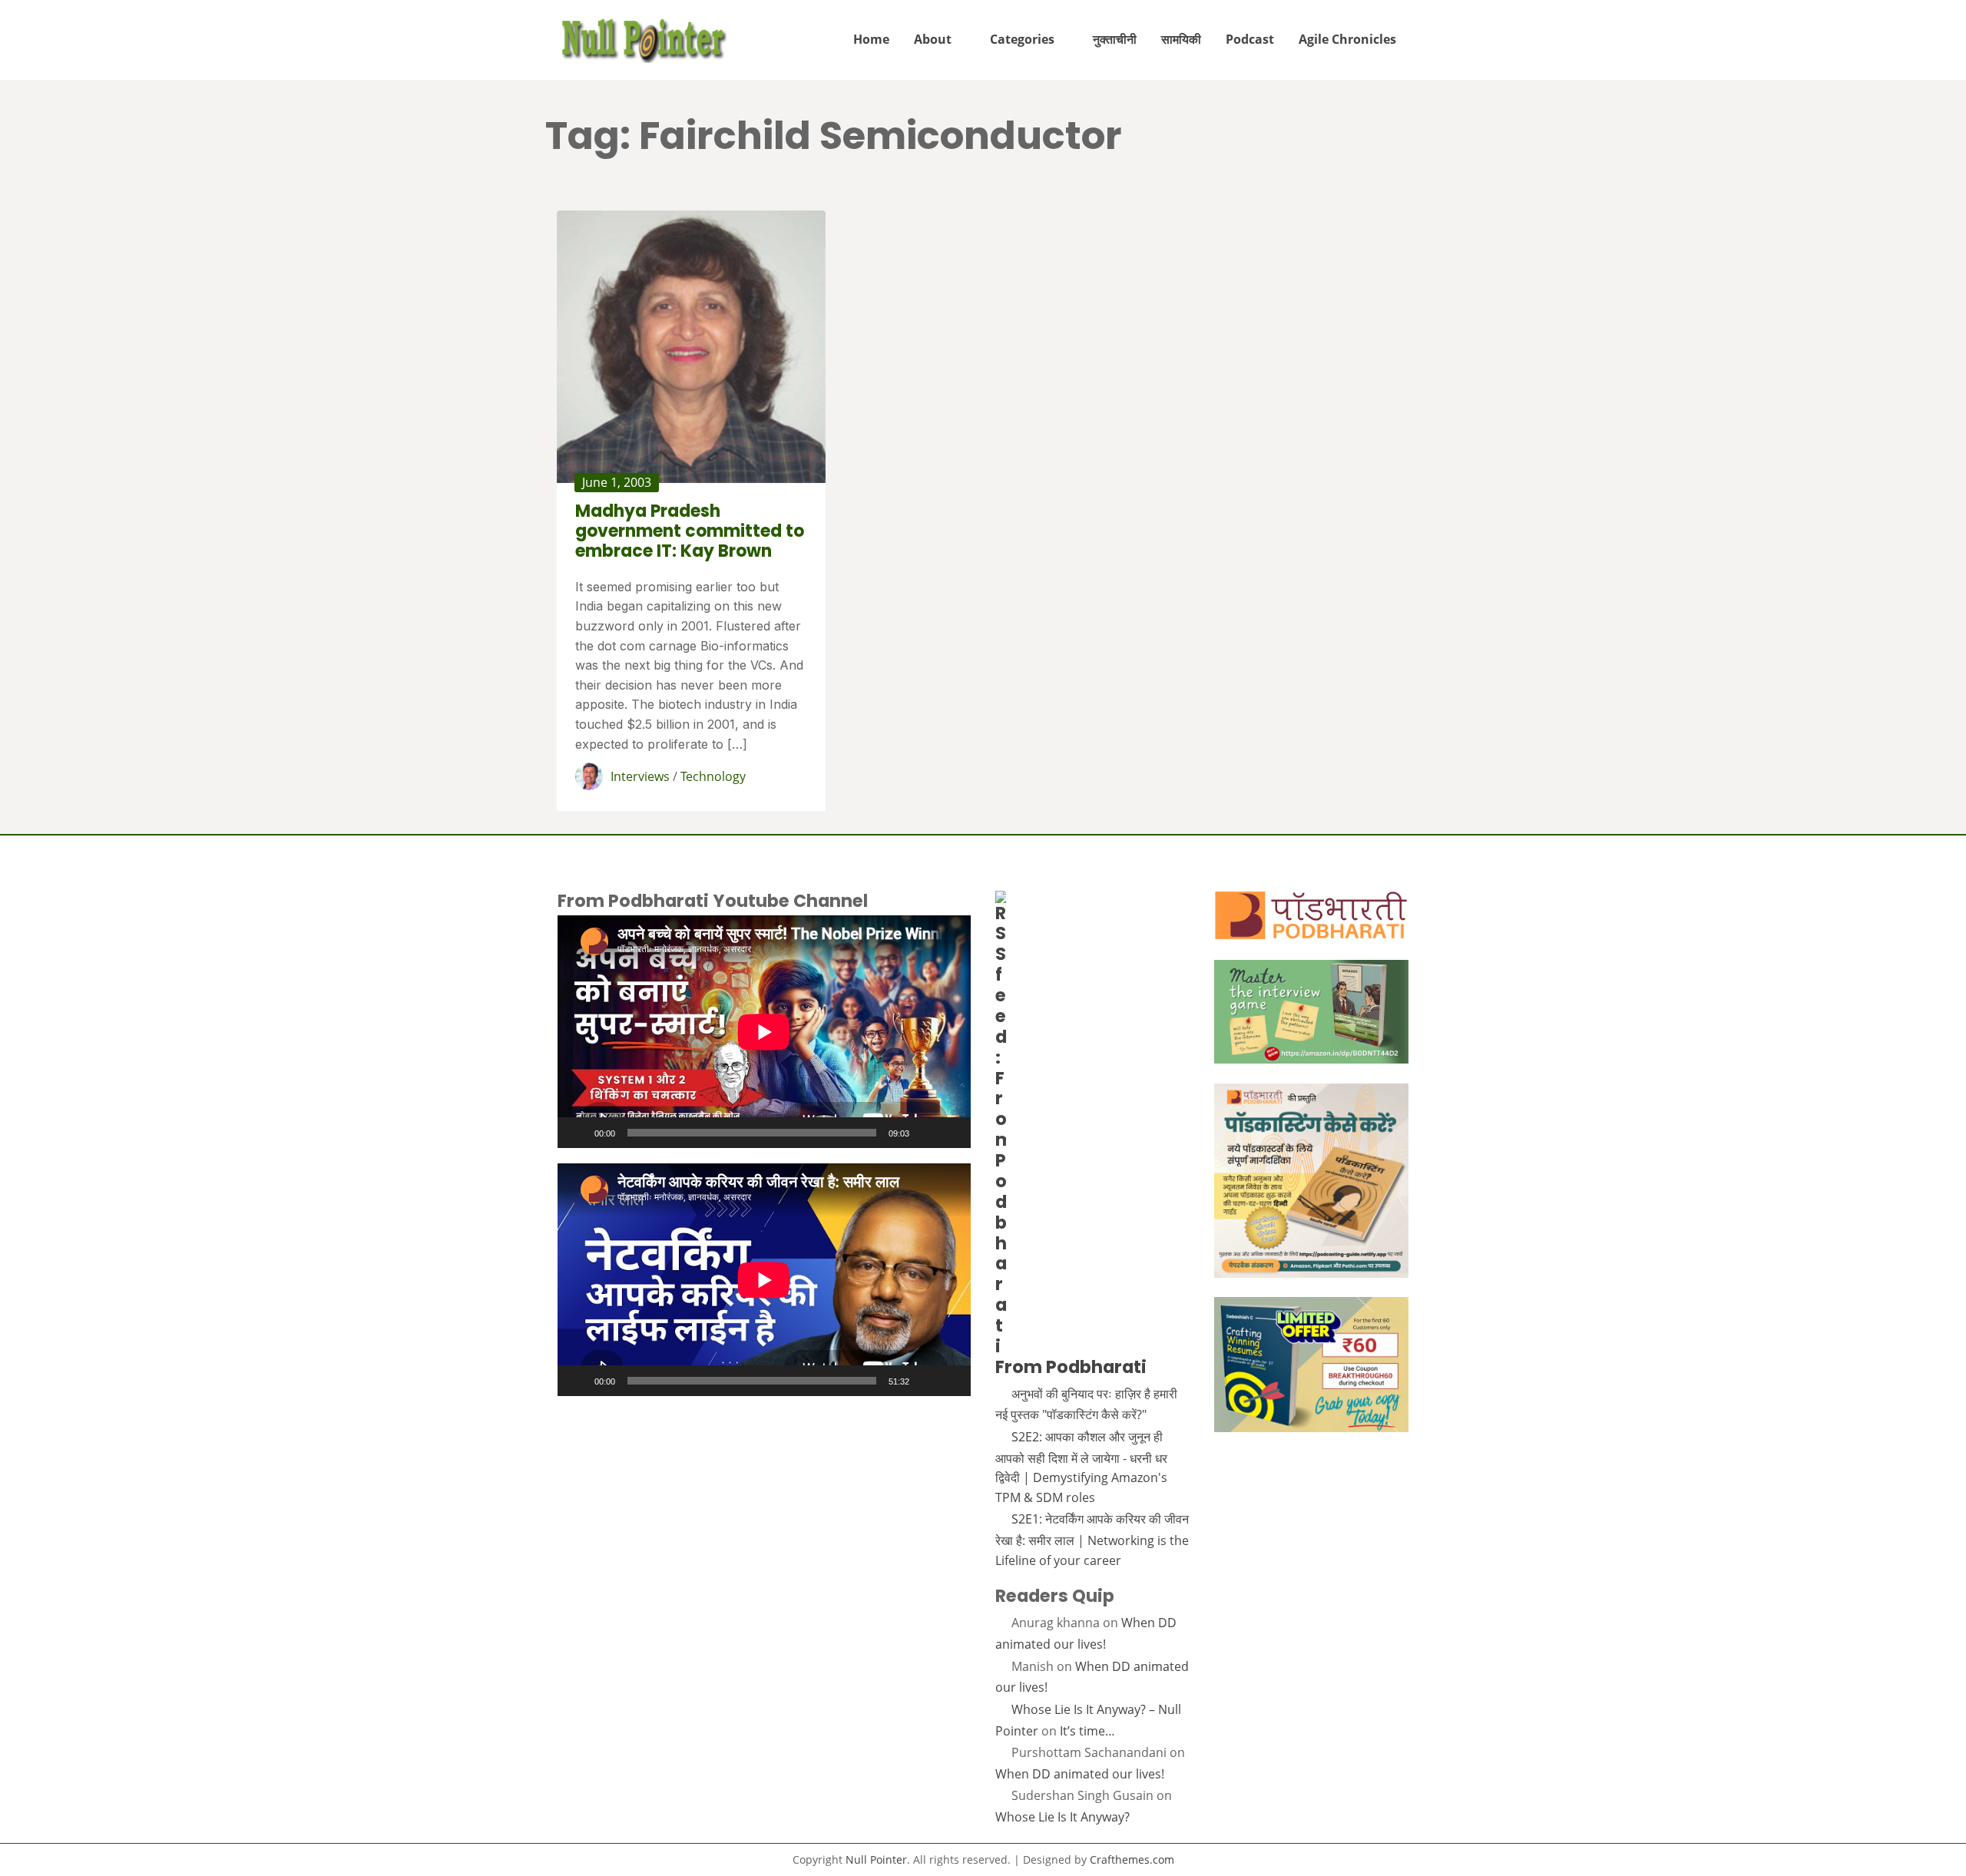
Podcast (1250, 39)
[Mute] (926, 1133)
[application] (764, 1032)
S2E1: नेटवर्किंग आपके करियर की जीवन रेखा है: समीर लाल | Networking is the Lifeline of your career (1092, 1539)
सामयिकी (1181, 39)
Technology (713, 776)
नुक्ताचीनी (1115, 39)
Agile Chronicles (1347, 39)
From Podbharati (1071, 1367)
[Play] (578, 1133)
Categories (1022, 39)
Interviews (640, 776)
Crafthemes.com (1132, 1859)
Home (871, 39)
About (933, 39)
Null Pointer (876, 1859)
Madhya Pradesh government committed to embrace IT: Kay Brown (690, 531)
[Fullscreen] (951, 1133)
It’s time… (1087, 1731)
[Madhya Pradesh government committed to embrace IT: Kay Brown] (691, 347)
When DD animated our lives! (1080, 1774)
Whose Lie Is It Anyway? (1062, 1817)
